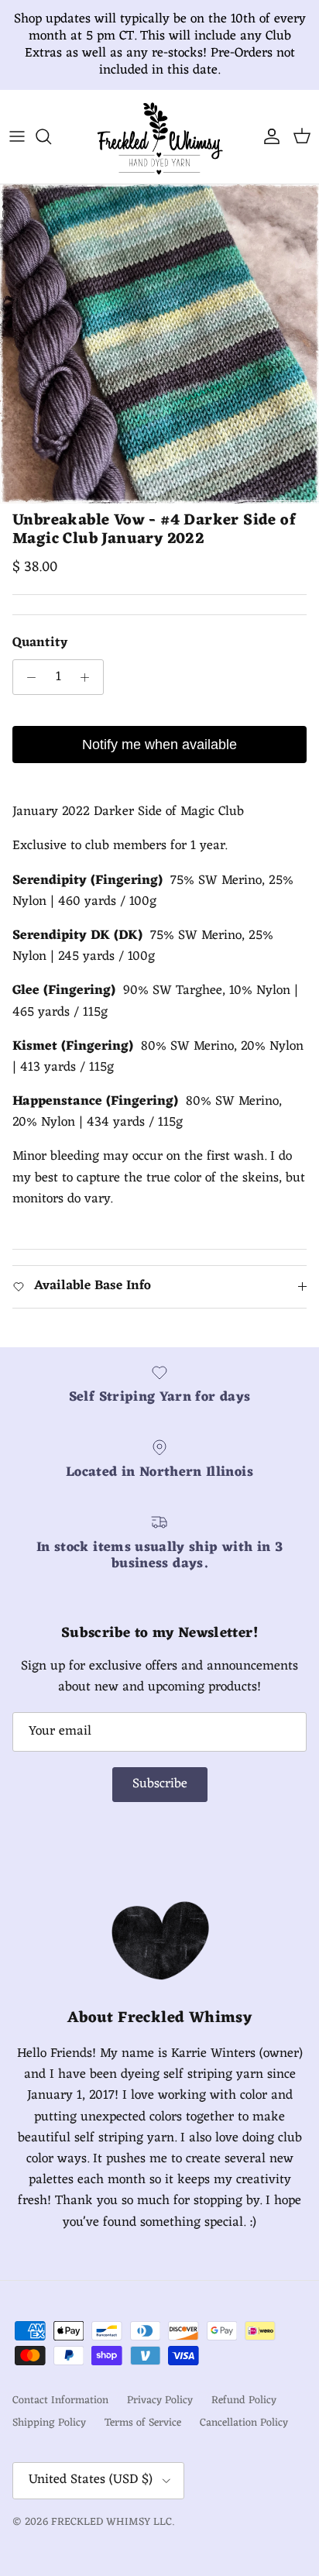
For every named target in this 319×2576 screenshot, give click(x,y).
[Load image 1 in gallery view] (159, 344)
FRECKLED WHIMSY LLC (111, 2522)
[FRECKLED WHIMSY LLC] (159, 137)
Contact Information (60, 2401)
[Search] (51, 136)
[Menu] (17, 136)
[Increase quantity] (89, 677)
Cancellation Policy (244, 2423)
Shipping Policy (49, 2423)
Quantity (40, 644)
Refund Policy (244, 2401)
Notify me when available (159, 745)
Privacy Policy (160, 2401)
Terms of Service (143, 2423)
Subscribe (160, 1784)
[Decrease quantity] (27, 677)
